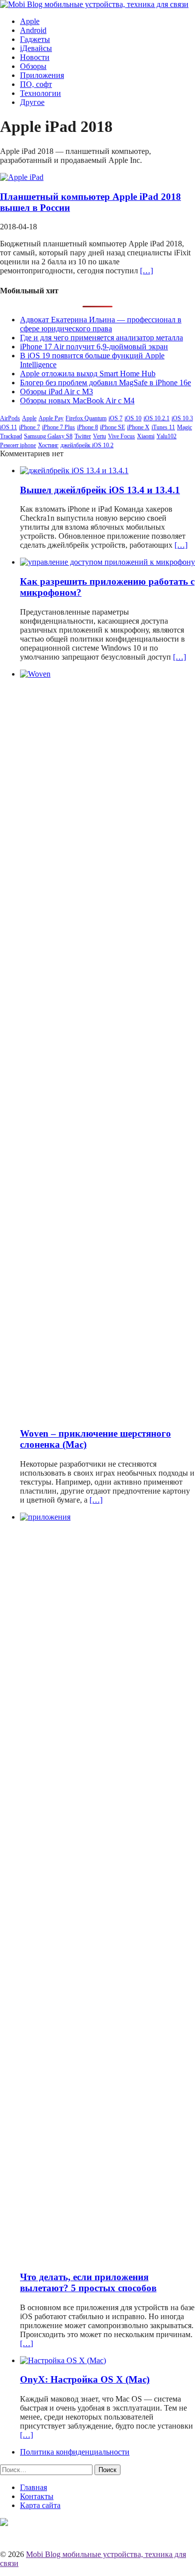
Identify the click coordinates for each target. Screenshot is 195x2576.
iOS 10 (133, 418)
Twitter (83, 436)
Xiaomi (146, 436)
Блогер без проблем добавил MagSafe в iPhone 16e (105, 383)
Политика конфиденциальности (75, 2452)
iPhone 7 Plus (58, 427)
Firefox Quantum (86, 418)
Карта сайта (40, 2505)
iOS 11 (8, 427)
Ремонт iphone (18, 445)
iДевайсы (36, 48)
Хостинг (48, 445)
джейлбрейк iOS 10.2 (87, 445)
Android (33, 30)
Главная (33, 2487)
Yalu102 (166, 436)
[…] (146, 271)
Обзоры (33, 66)
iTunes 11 (163, 427)
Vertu (99, 436)
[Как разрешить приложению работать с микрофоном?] (107, 562)
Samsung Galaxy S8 (48, 436)
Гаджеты (35, 39)
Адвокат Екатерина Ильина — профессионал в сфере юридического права (101, 324)
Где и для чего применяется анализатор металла (101, 338)
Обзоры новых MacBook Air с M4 (77, 401)
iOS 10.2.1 (156, 418)
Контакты (37, 2496)
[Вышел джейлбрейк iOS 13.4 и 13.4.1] (74, 470)
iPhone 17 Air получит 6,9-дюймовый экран (94, 347)
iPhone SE (112, 427)
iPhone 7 (29, 427)
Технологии (40, 93)
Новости (35, 57)
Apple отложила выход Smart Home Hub (88, 374)
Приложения (42, 75)
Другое (32, 102)
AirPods (10, 418)
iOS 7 (115, 418)
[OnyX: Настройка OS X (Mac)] (63, 2360)
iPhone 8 (87, 427)
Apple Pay (51, 418)
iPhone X (138, 427)
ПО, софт (36, 84)
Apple (30, 21)
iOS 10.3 (182, 418)
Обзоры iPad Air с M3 (56, 392)
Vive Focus (121, 436)
